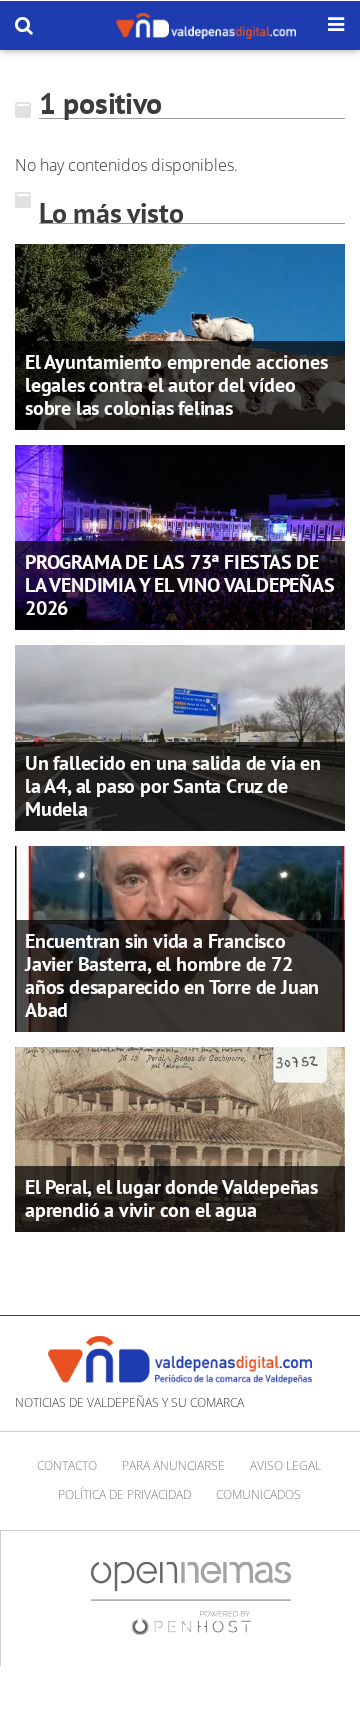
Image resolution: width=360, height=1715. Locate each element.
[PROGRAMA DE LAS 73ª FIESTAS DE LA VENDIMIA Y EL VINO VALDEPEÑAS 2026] (180, 536)
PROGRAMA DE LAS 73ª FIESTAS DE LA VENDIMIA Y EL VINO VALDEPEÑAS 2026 (180, 585)
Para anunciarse (173, 1465)
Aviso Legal (285, 1465)
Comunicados (258, 1494)
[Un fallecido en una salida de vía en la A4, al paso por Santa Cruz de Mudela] (180, 736)
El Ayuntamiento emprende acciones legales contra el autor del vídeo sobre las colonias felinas (176, 385)
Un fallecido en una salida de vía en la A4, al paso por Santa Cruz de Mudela (173, 786)
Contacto (67, 1465)
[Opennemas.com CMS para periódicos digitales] (191, 1597)
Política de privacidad (124, 1494)
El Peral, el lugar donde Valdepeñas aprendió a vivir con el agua (171, 1198)
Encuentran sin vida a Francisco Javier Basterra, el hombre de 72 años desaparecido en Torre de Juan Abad (172, 975)
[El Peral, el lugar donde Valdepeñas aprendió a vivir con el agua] (180, 1138)
